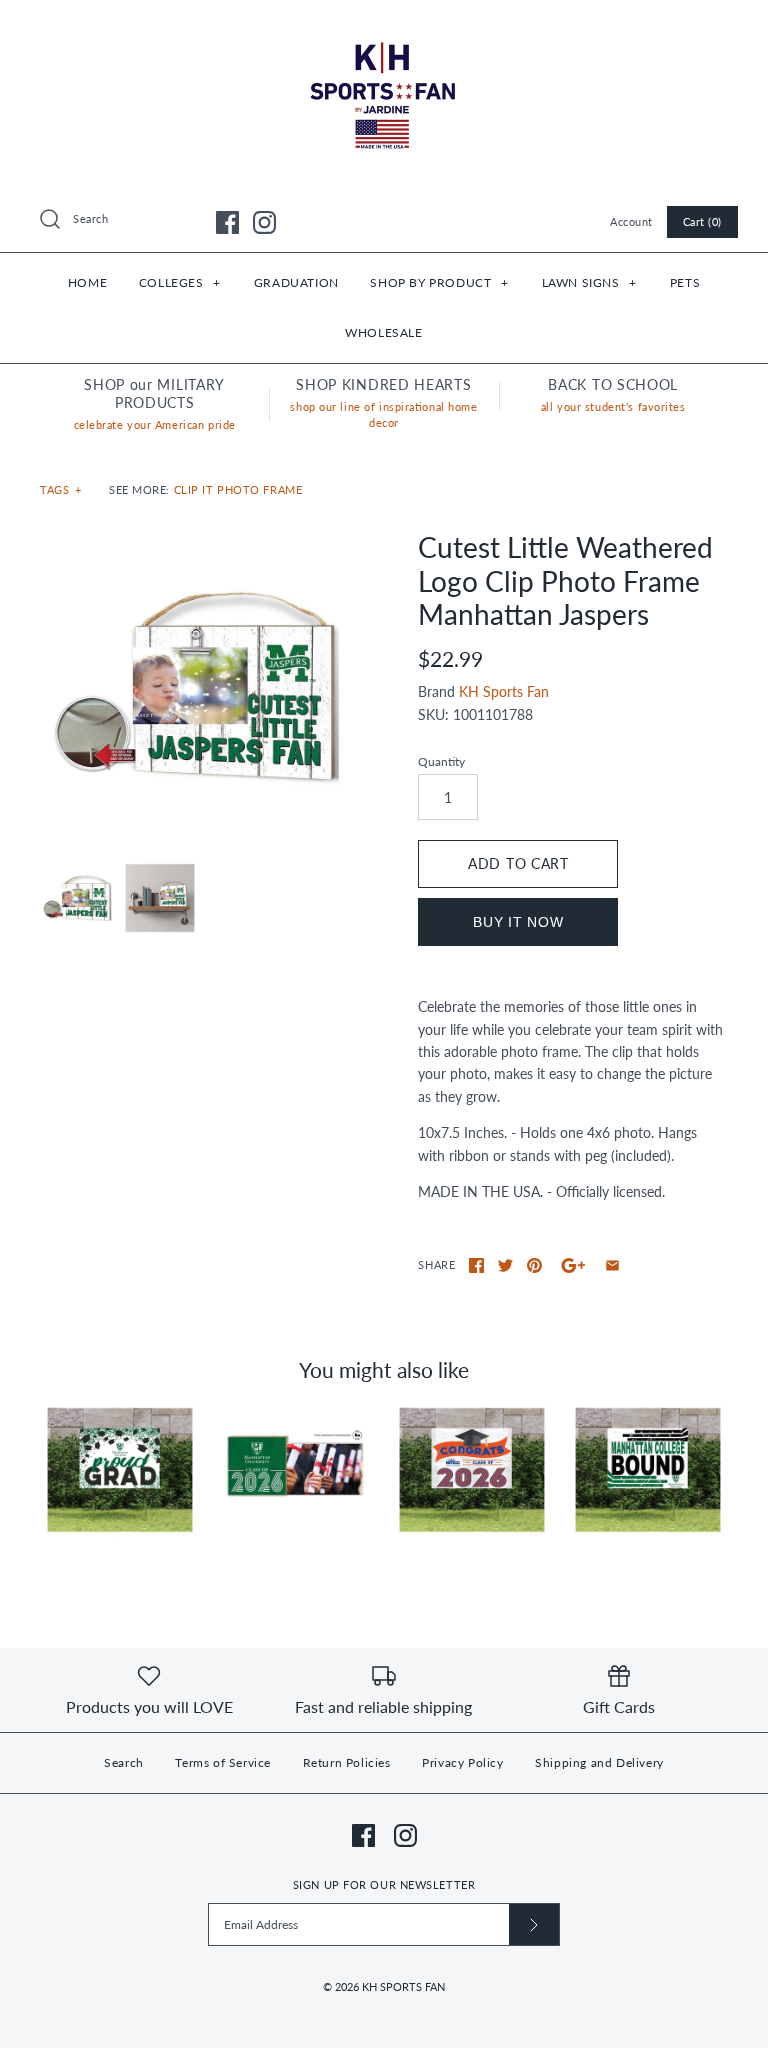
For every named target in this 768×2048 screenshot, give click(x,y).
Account (631, 221)
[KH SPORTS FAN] (384, 30)
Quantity (441, 761)
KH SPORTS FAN (403, 1986)
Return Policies (347, 1762)
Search (124, 1762)
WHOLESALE (383, 332)
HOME (87, 282)
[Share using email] (612, 1265)
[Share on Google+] (573, 1265)
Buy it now (518, 922)
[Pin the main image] (534, 1265)
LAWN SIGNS (589, 282)
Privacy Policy (462, 1762)
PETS (685, 282)
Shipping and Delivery (599, 1762)
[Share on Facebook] (476, 1265)
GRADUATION (296, 282)
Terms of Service (223, 1762)
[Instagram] (264, 222)
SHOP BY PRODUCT (439, 282)
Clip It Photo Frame (238, 489)
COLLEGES (180, 282)
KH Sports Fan (504, 691)
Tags (61, 489)
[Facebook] (227, 222)
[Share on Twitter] (505, 1265)
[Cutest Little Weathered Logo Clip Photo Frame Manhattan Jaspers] (195, 686)
